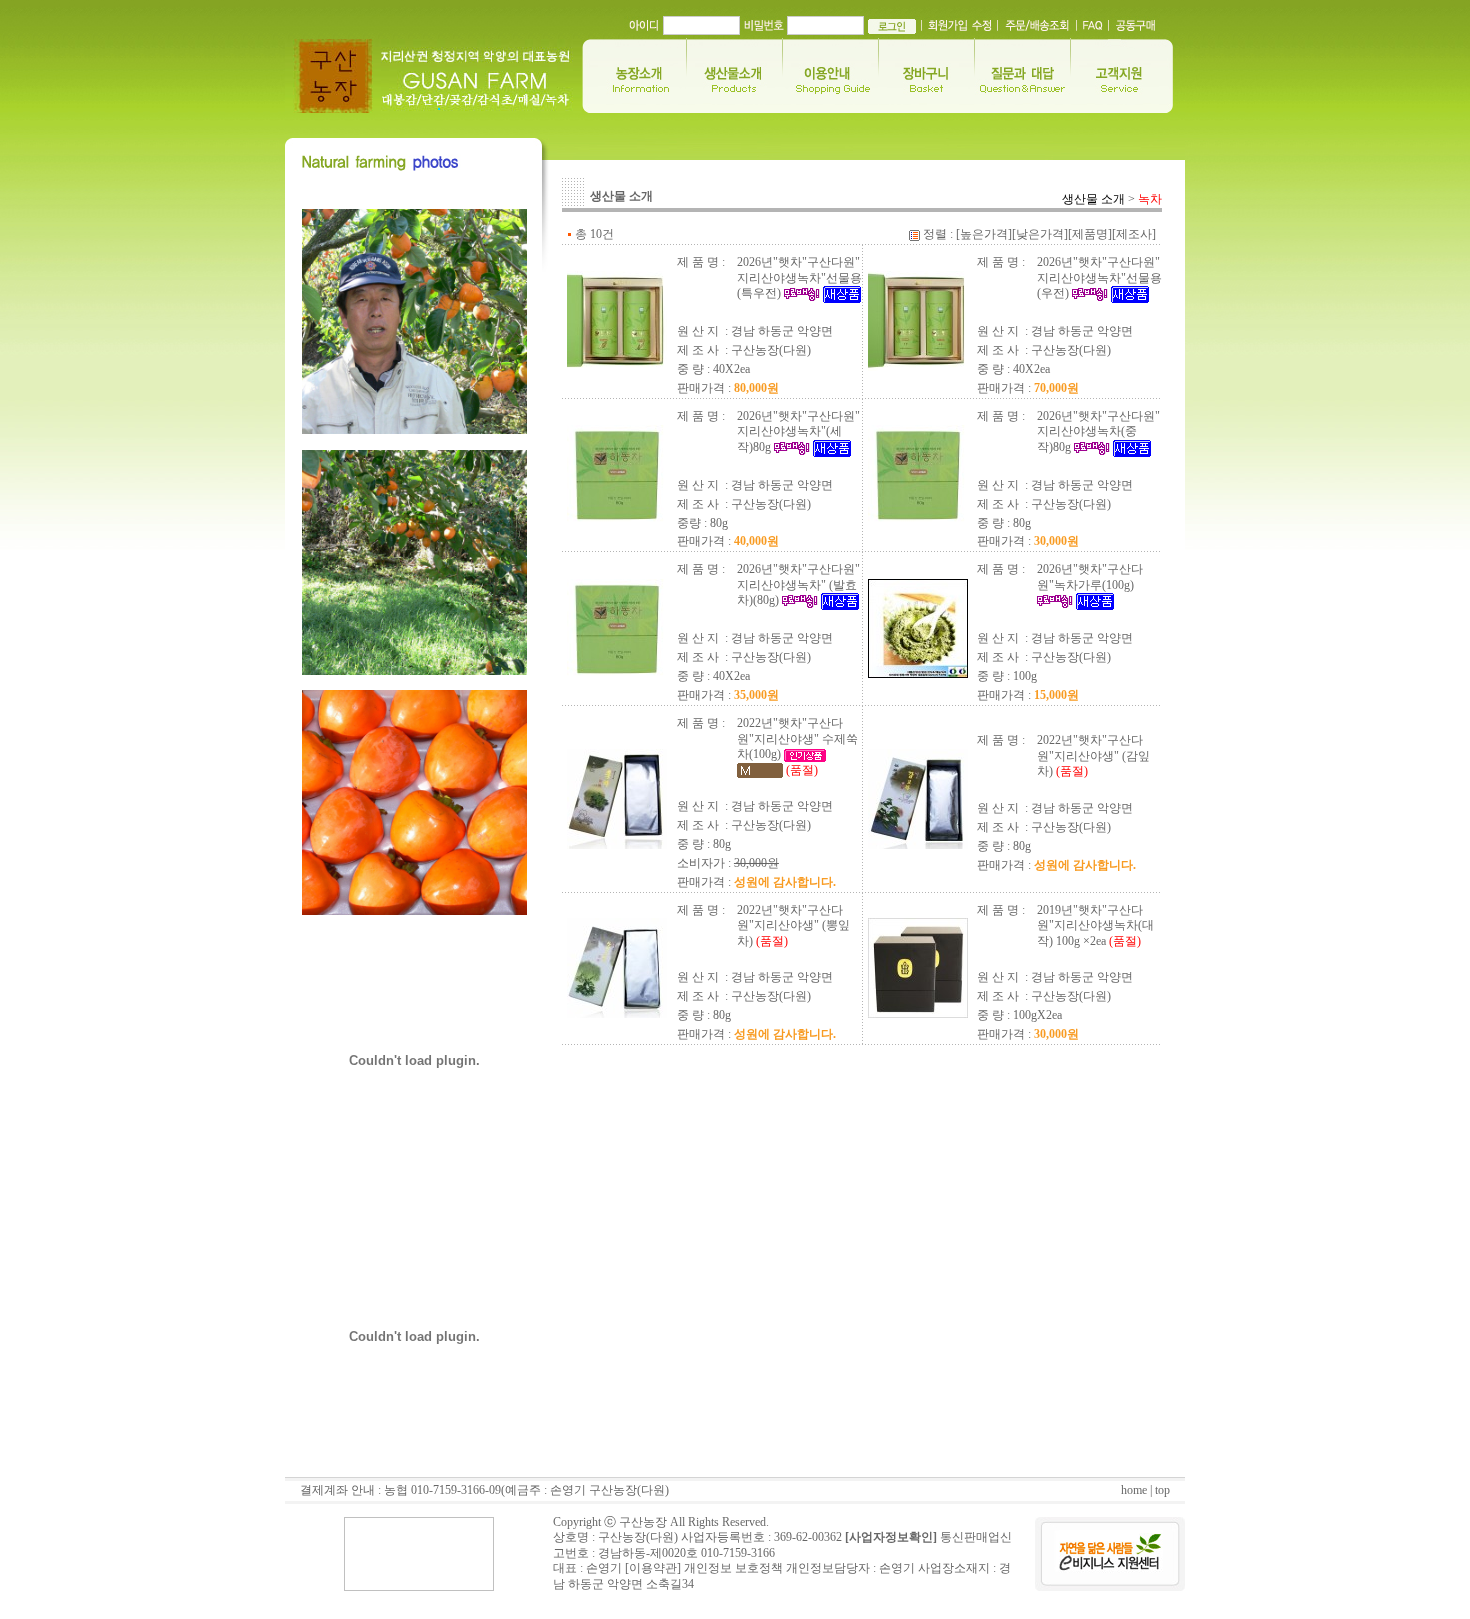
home (1134, 1490)
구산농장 (643, 1522)
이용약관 (653, 1568)
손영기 (897, 1568)
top (1162, 1490)
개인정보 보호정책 (733, 1568)
